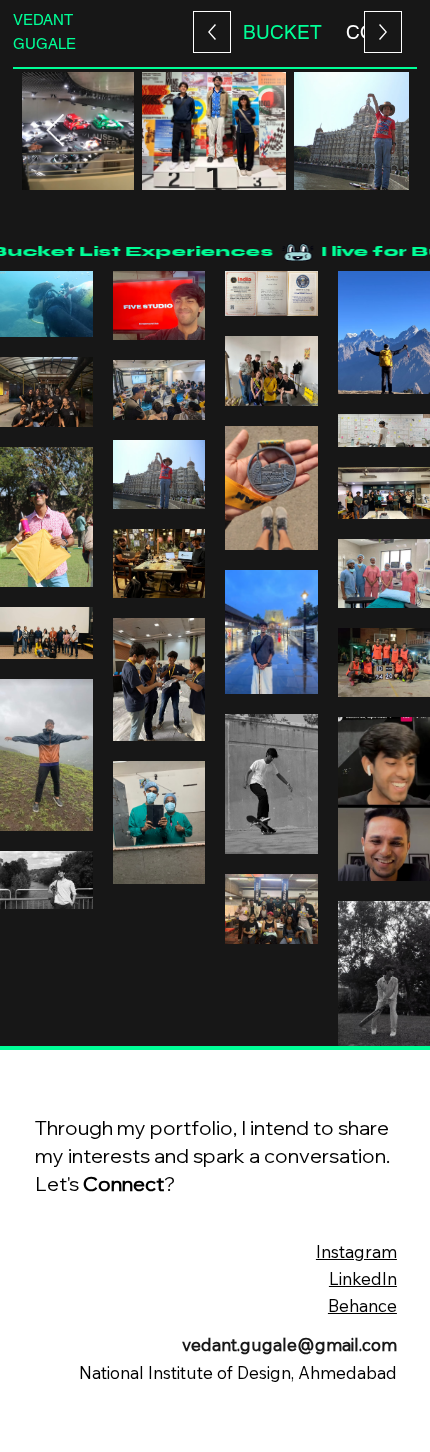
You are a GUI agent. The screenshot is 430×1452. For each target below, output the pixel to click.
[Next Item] (55, 131)
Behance (362, 1305)
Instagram (356, 1251)
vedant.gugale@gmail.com (289, 1344)
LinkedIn (363, 1278)
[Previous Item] (375, 131)
